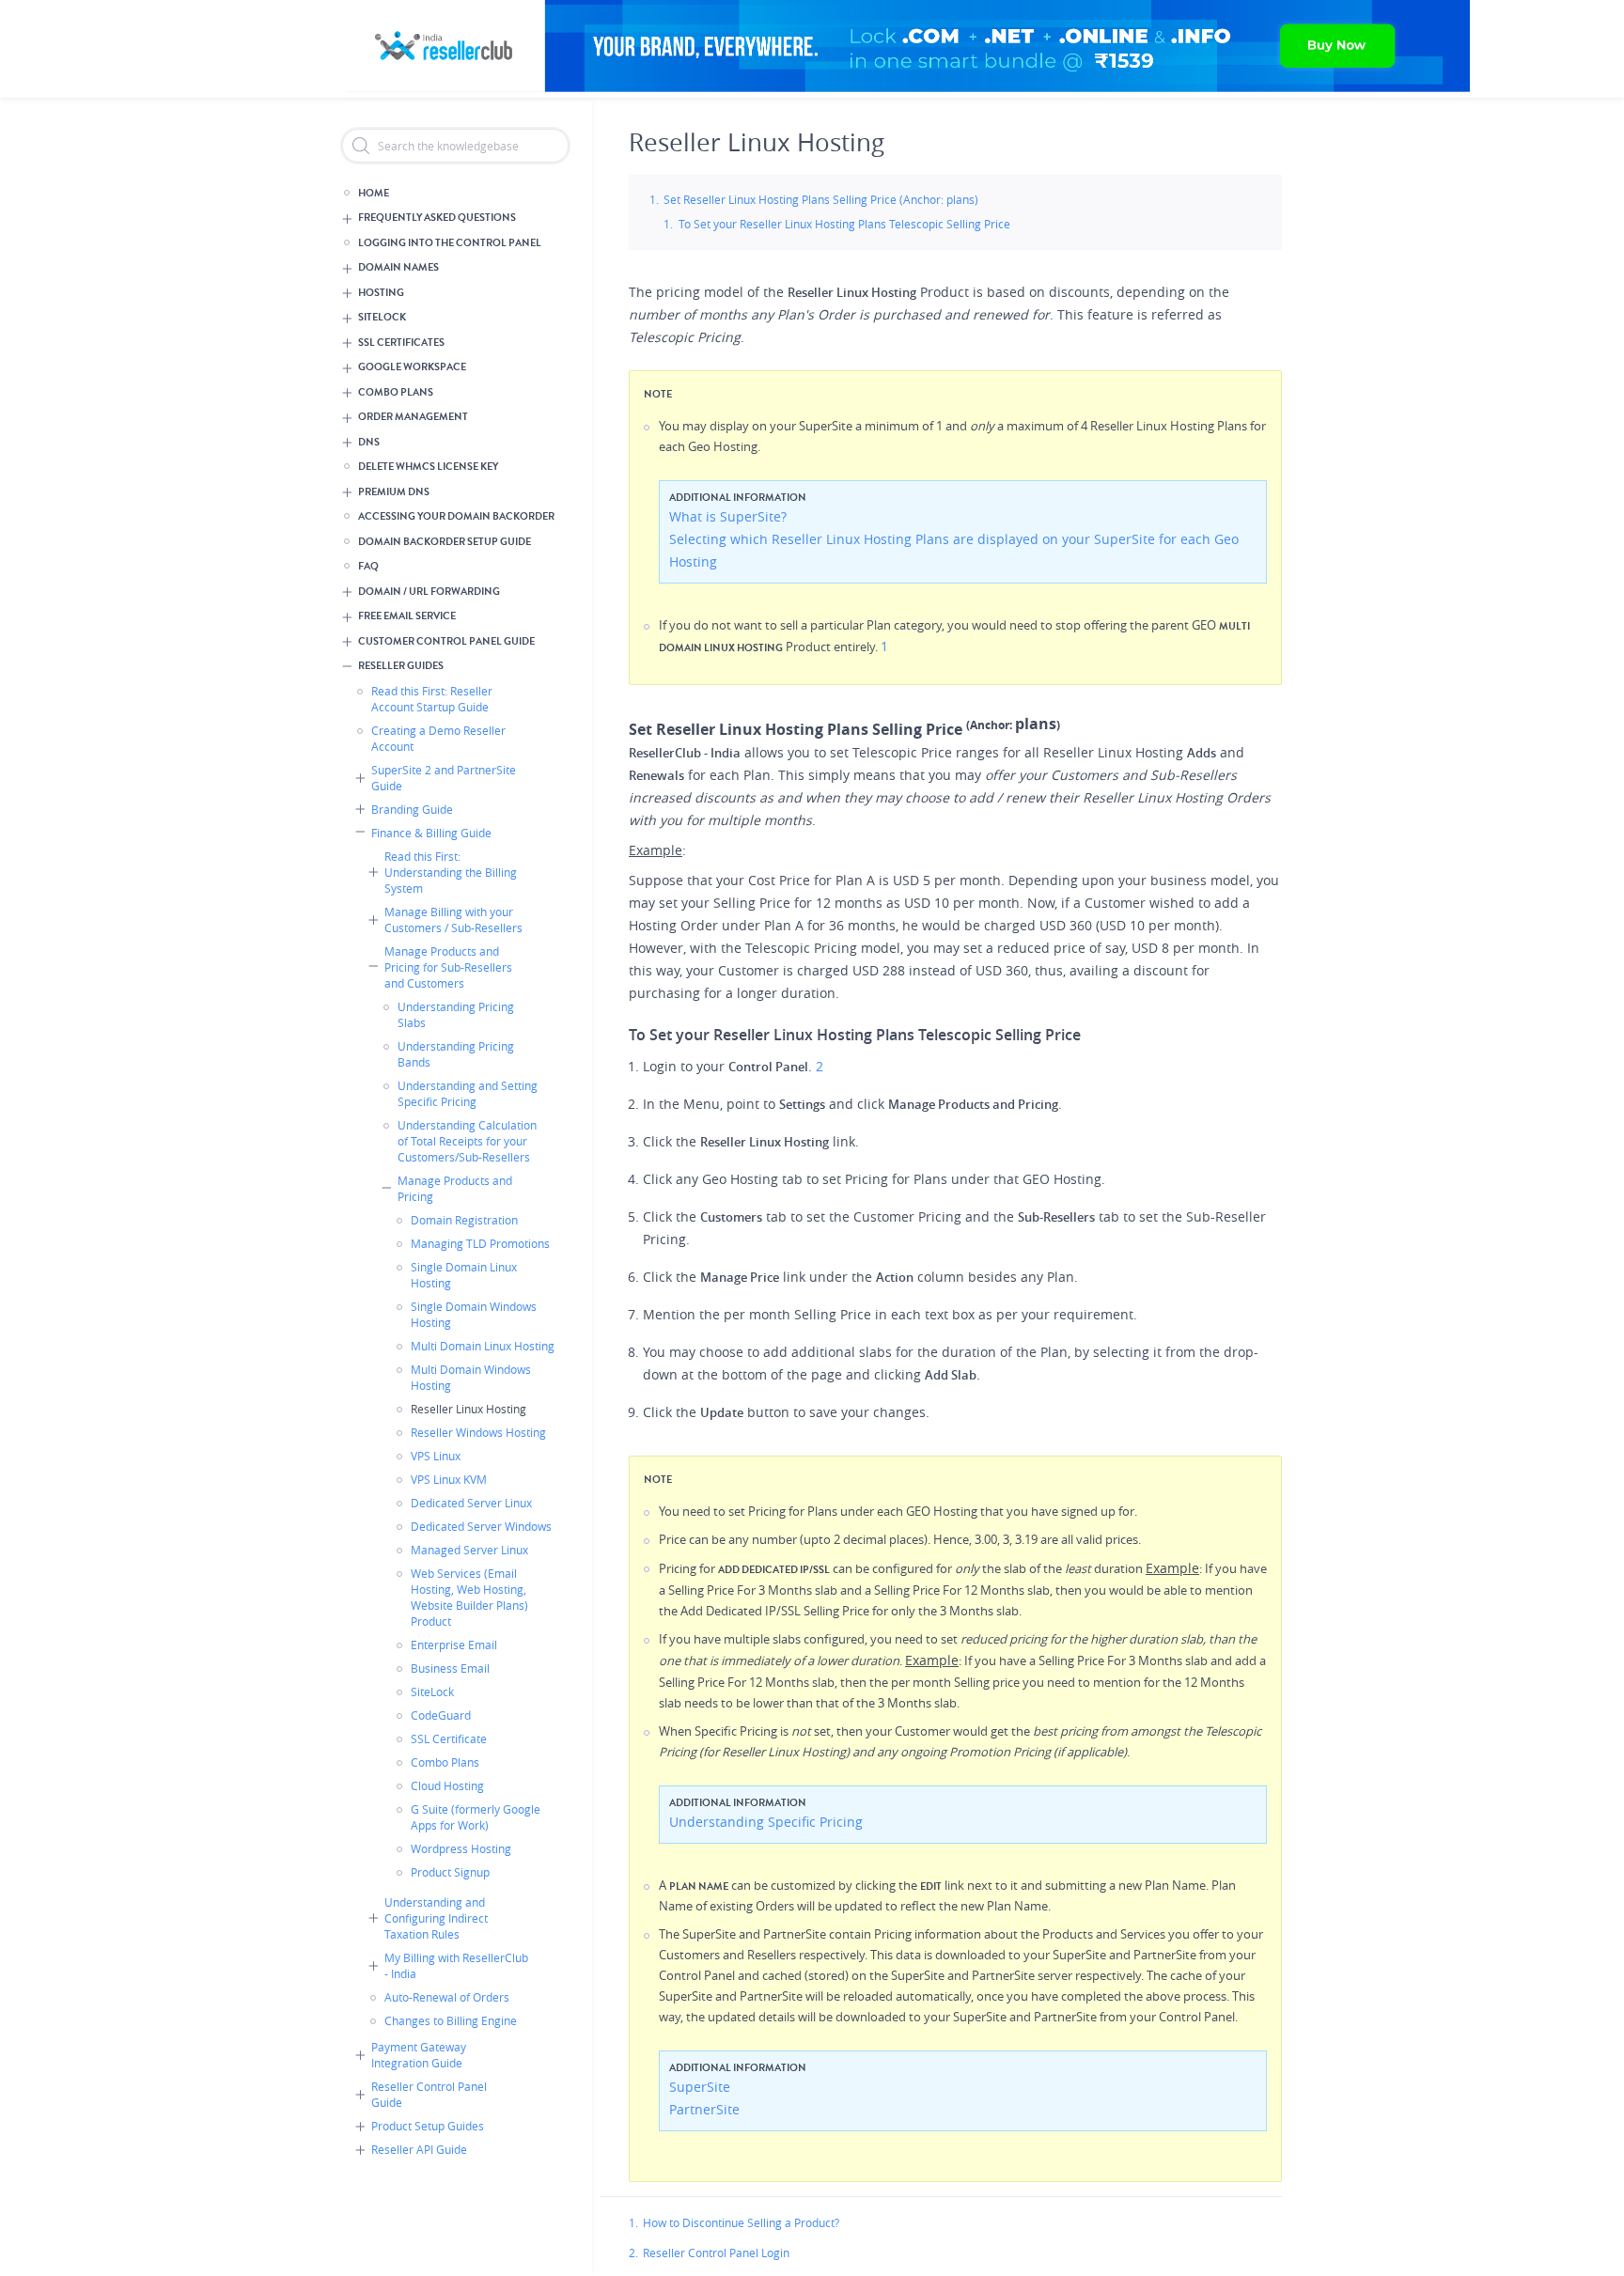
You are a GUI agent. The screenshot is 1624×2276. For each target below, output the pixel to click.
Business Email (450, 1668)
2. (633, 2253)
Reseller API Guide (419, 2149)
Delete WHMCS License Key (428, 467)
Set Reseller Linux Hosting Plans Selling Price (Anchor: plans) (821, 199)
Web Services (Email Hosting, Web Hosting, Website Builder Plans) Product (469, 1597)
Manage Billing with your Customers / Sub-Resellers (453, 920)
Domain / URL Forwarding (429, 592)
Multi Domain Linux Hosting (483, 1346)
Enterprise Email (454, 1645)
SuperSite (700, 2087)
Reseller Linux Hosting (468, 1409)
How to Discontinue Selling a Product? (741, 2222)
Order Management (413, 417)
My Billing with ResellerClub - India (456, 1965)
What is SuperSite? (728, 516)
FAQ (368, 566)
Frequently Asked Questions (437, 218)
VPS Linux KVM (449, 1479)
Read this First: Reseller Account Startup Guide (432, 699)
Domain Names (398, 267)
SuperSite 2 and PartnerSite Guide (444, 778)
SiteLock (382, 317)
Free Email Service (407, 616)
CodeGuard (441, 1715)
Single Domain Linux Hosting (464, 1275)
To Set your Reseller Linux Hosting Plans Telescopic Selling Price (844, 224)
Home (374, 193)
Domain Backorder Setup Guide (445, 542)
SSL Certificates (401, 343)
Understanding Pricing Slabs (456, 1014)
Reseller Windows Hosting (478, 1432)
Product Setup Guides (428, 2126)
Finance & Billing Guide (431, 833)
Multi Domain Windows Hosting (471, 1377)
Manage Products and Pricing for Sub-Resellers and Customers (448, 967)
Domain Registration (464, 1220)
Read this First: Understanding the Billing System (451, 872)
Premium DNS (394, 492)
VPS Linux (436, 1456)
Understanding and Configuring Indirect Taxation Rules (436, 1918)
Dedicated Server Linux (471, 1503)
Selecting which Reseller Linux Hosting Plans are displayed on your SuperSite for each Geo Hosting (954, 550)
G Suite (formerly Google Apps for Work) (476, 1817)
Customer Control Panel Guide (446, 641)
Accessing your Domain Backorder (456, 516)
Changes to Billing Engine (451, 2020)
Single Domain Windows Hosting (474, 1314)
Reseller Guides (401, 666)
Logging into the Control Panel (450, 243)
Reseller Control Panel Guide (429, 2094)
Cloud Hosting (447, 1785)
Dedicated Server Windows (481, 1526)
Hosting (381, 293)
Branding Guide (412, 809)
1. (633, 2222)
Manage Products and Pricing (455, 1188)
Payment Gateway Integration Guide (419, 2055)
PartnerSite (704, 2109)
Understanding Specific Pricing (766, 1822)
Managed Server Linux (469, 1550)
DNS (369, 442)
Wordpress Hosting (461, 1848)
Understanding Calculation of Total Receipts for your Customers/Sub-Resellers (467, 1141)
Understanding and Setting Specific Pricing (468, 1093)
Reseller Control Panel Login (716, 2253)
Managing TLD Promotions (480, 1243)
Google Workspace (412, 367)
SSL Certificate (449, 1738)
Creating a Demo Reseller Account (438, 738)
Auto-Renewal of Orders (447, 1997)
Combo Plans (396, 392)
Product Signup (450, 1872)
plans (1036, 724)
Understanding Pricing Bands (456, 1054)
